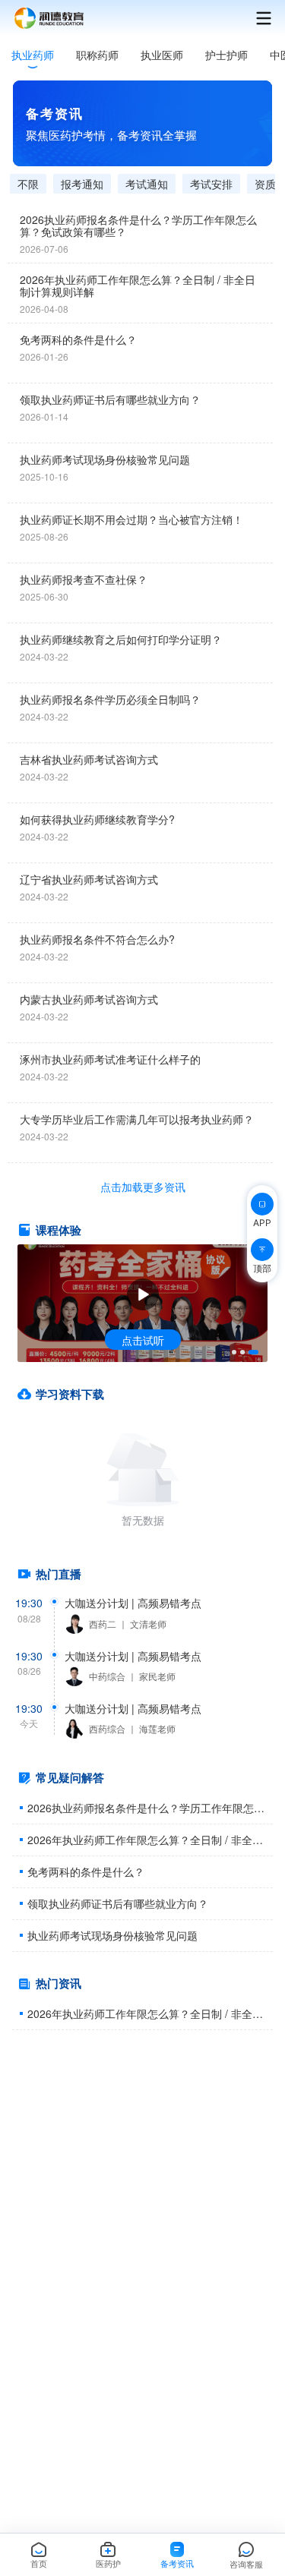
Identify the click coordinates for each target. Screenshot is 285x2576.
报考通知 (82, 184)
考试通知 (147, 184)
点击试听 (143, 1340)
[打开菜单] (256, 18)
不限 (28, 184)
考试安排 (211, 184)
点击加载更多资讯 (143, 1187)
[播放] (143, 1294)
